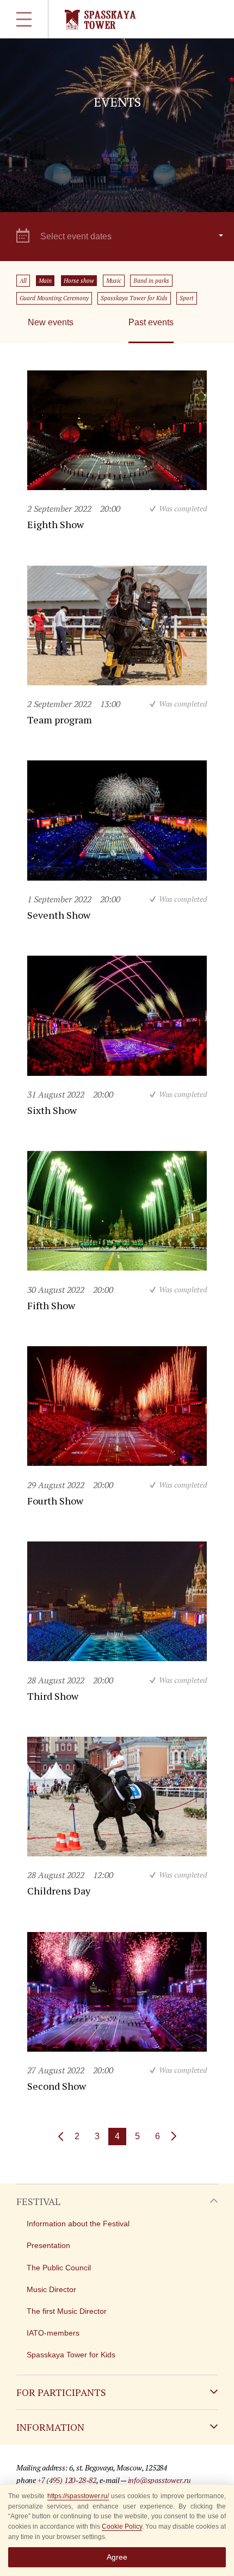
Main (45, 281)
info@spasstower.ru (159, 2480)
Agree (117, 2557)
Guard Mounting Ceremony (54, 298)
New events (51, 322)
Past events (151, 322)
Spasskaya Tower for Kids (134, 298)
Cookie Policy (122, 2527)
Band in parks (151, 281)
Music (114, 281)
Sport (187, 298)
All (23, 281)
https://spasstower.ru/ (78, 2496)
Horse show (79, 281)
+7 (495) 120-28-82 (67, 2480)
